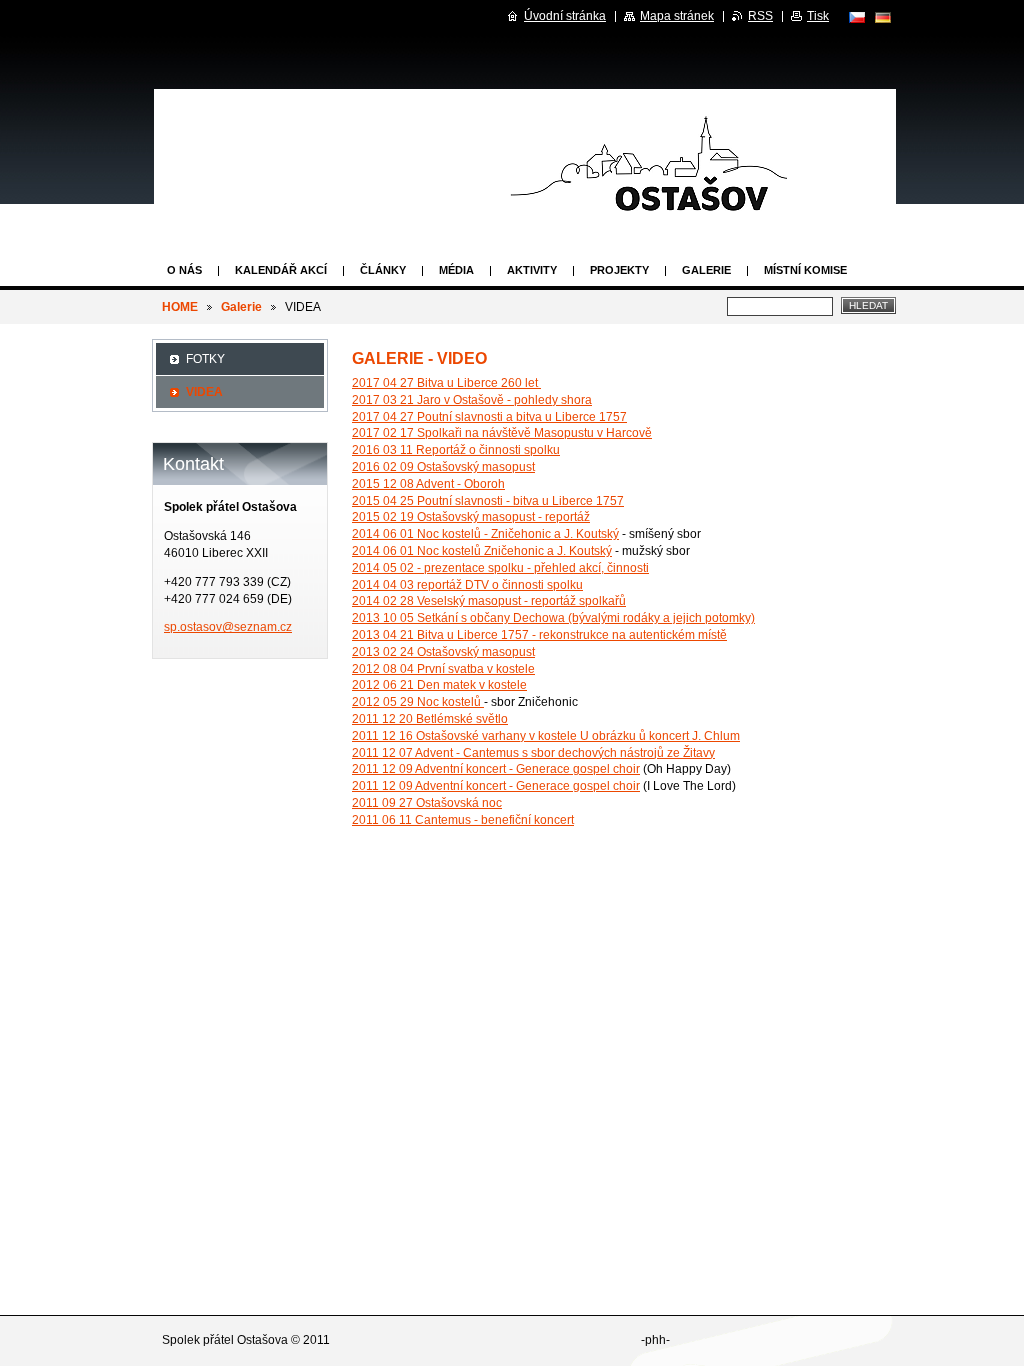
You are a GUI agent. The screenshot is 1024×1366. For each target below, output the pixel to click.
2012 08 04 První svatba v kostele (443, 669)
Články (383, 270)
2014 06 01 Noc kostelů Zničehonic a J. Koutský (482, 551)
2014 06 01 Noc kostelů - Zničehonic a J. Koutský (485, 534)
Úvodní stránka (565, 16)
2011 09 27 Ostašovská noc (427, 803)
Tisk (818, 16)
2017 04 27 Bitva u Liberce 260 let (446, 383)
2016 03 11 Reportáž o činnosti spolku (456, 450)
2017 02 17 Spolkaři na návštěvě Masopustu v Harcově (502, 433)
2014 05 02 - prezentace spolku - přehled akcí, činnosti (500, 568)
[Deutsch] (883, 17)
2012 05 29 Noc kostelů (418, 702)
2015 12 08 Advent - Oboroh (428, 484)
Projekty (619, 270)
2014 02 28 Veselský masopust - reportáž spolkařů (489, 601)
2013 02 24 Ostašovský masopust (443, 652)
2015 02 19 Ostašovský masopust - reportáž (471, 517)
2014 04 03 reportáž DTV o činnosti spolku (467, 585)
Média (456, 270)
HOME (180, 307)
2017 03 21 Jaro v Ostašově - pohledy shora (472, 400)
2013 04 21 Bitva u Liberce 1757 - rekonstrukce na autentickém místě (539, 635)
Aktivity (532, 270)
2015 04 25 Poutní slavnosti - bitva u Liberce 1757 (488, 501)
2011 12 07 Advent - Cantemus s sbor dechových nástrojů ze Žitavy (533, 753)
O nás (184, 270)
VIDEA (204, 392)
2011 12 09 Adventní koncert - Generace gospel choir (496, 769)
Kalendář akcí (281, 270)
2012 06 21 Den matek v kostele (439, 685)
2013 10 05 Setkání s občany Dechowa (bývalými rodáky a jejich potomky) (553, 618)
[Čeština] (857, 17)
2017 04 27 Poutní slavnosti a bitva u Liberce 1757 (489, 417)
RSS (760, 16)
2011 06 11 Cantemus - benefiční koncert (463, 820)
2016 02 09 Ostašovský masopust (443, 467)
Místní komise (805, 270)
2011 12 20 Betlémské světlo (430, 719)
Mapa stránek (677, 16)
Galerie (706, 270)
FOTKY (205, 359)
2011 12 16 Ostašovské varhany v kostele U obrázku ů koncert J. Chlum (546, 736)
